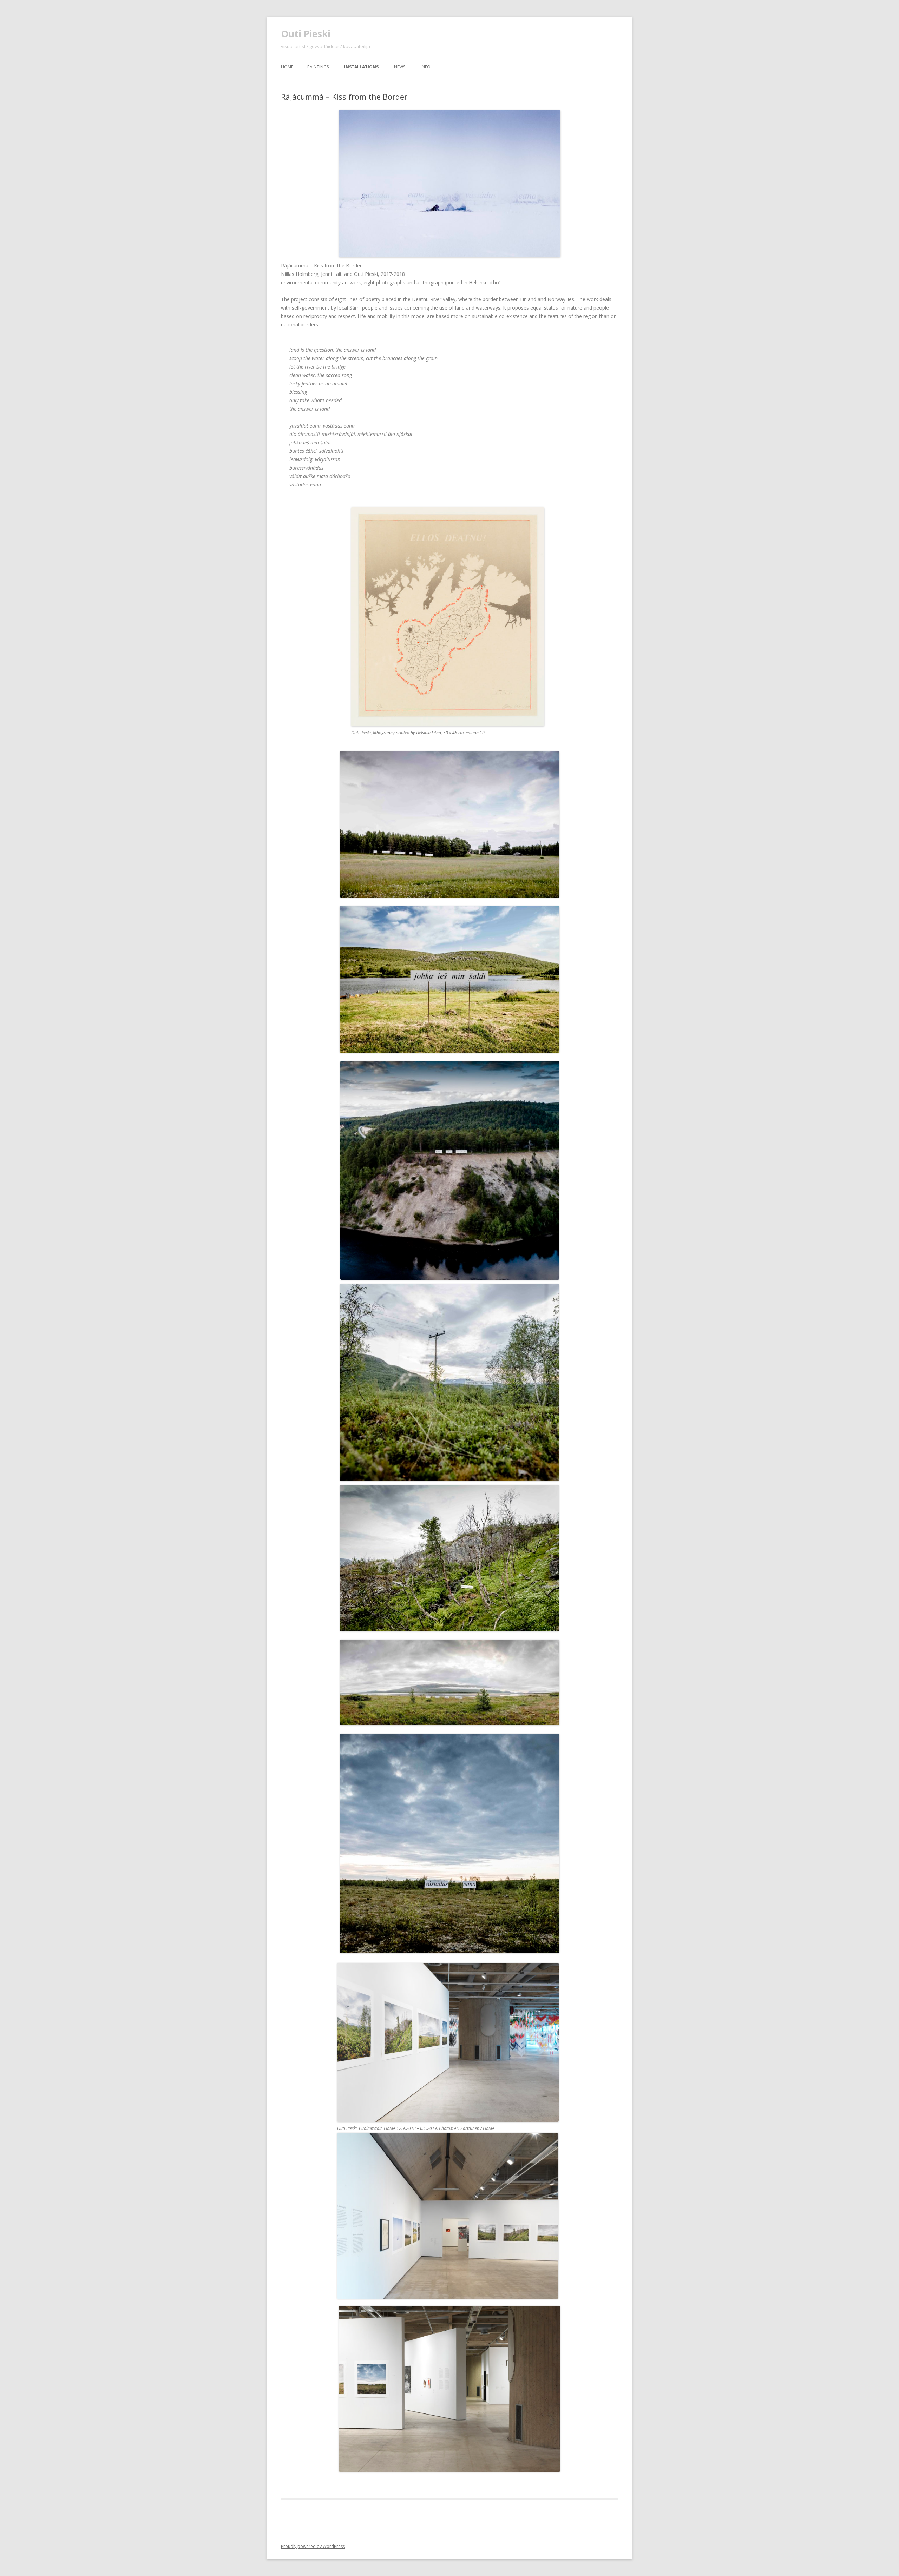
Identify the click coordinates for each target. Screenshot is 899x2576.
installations (361, 67)
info (426, 67)
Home (287, 67)
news (400, 67)
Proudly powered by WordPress (313, 2546)
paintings (318, 67)
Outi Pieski (306, 34)
